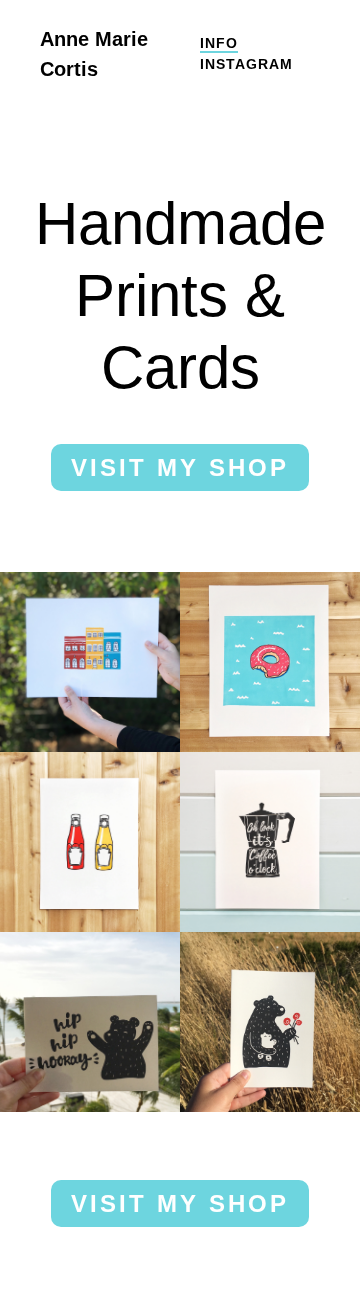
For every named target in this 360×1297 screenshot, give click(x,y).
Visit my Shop (180, 467)
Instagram (246, 64)
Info (219, 43)
